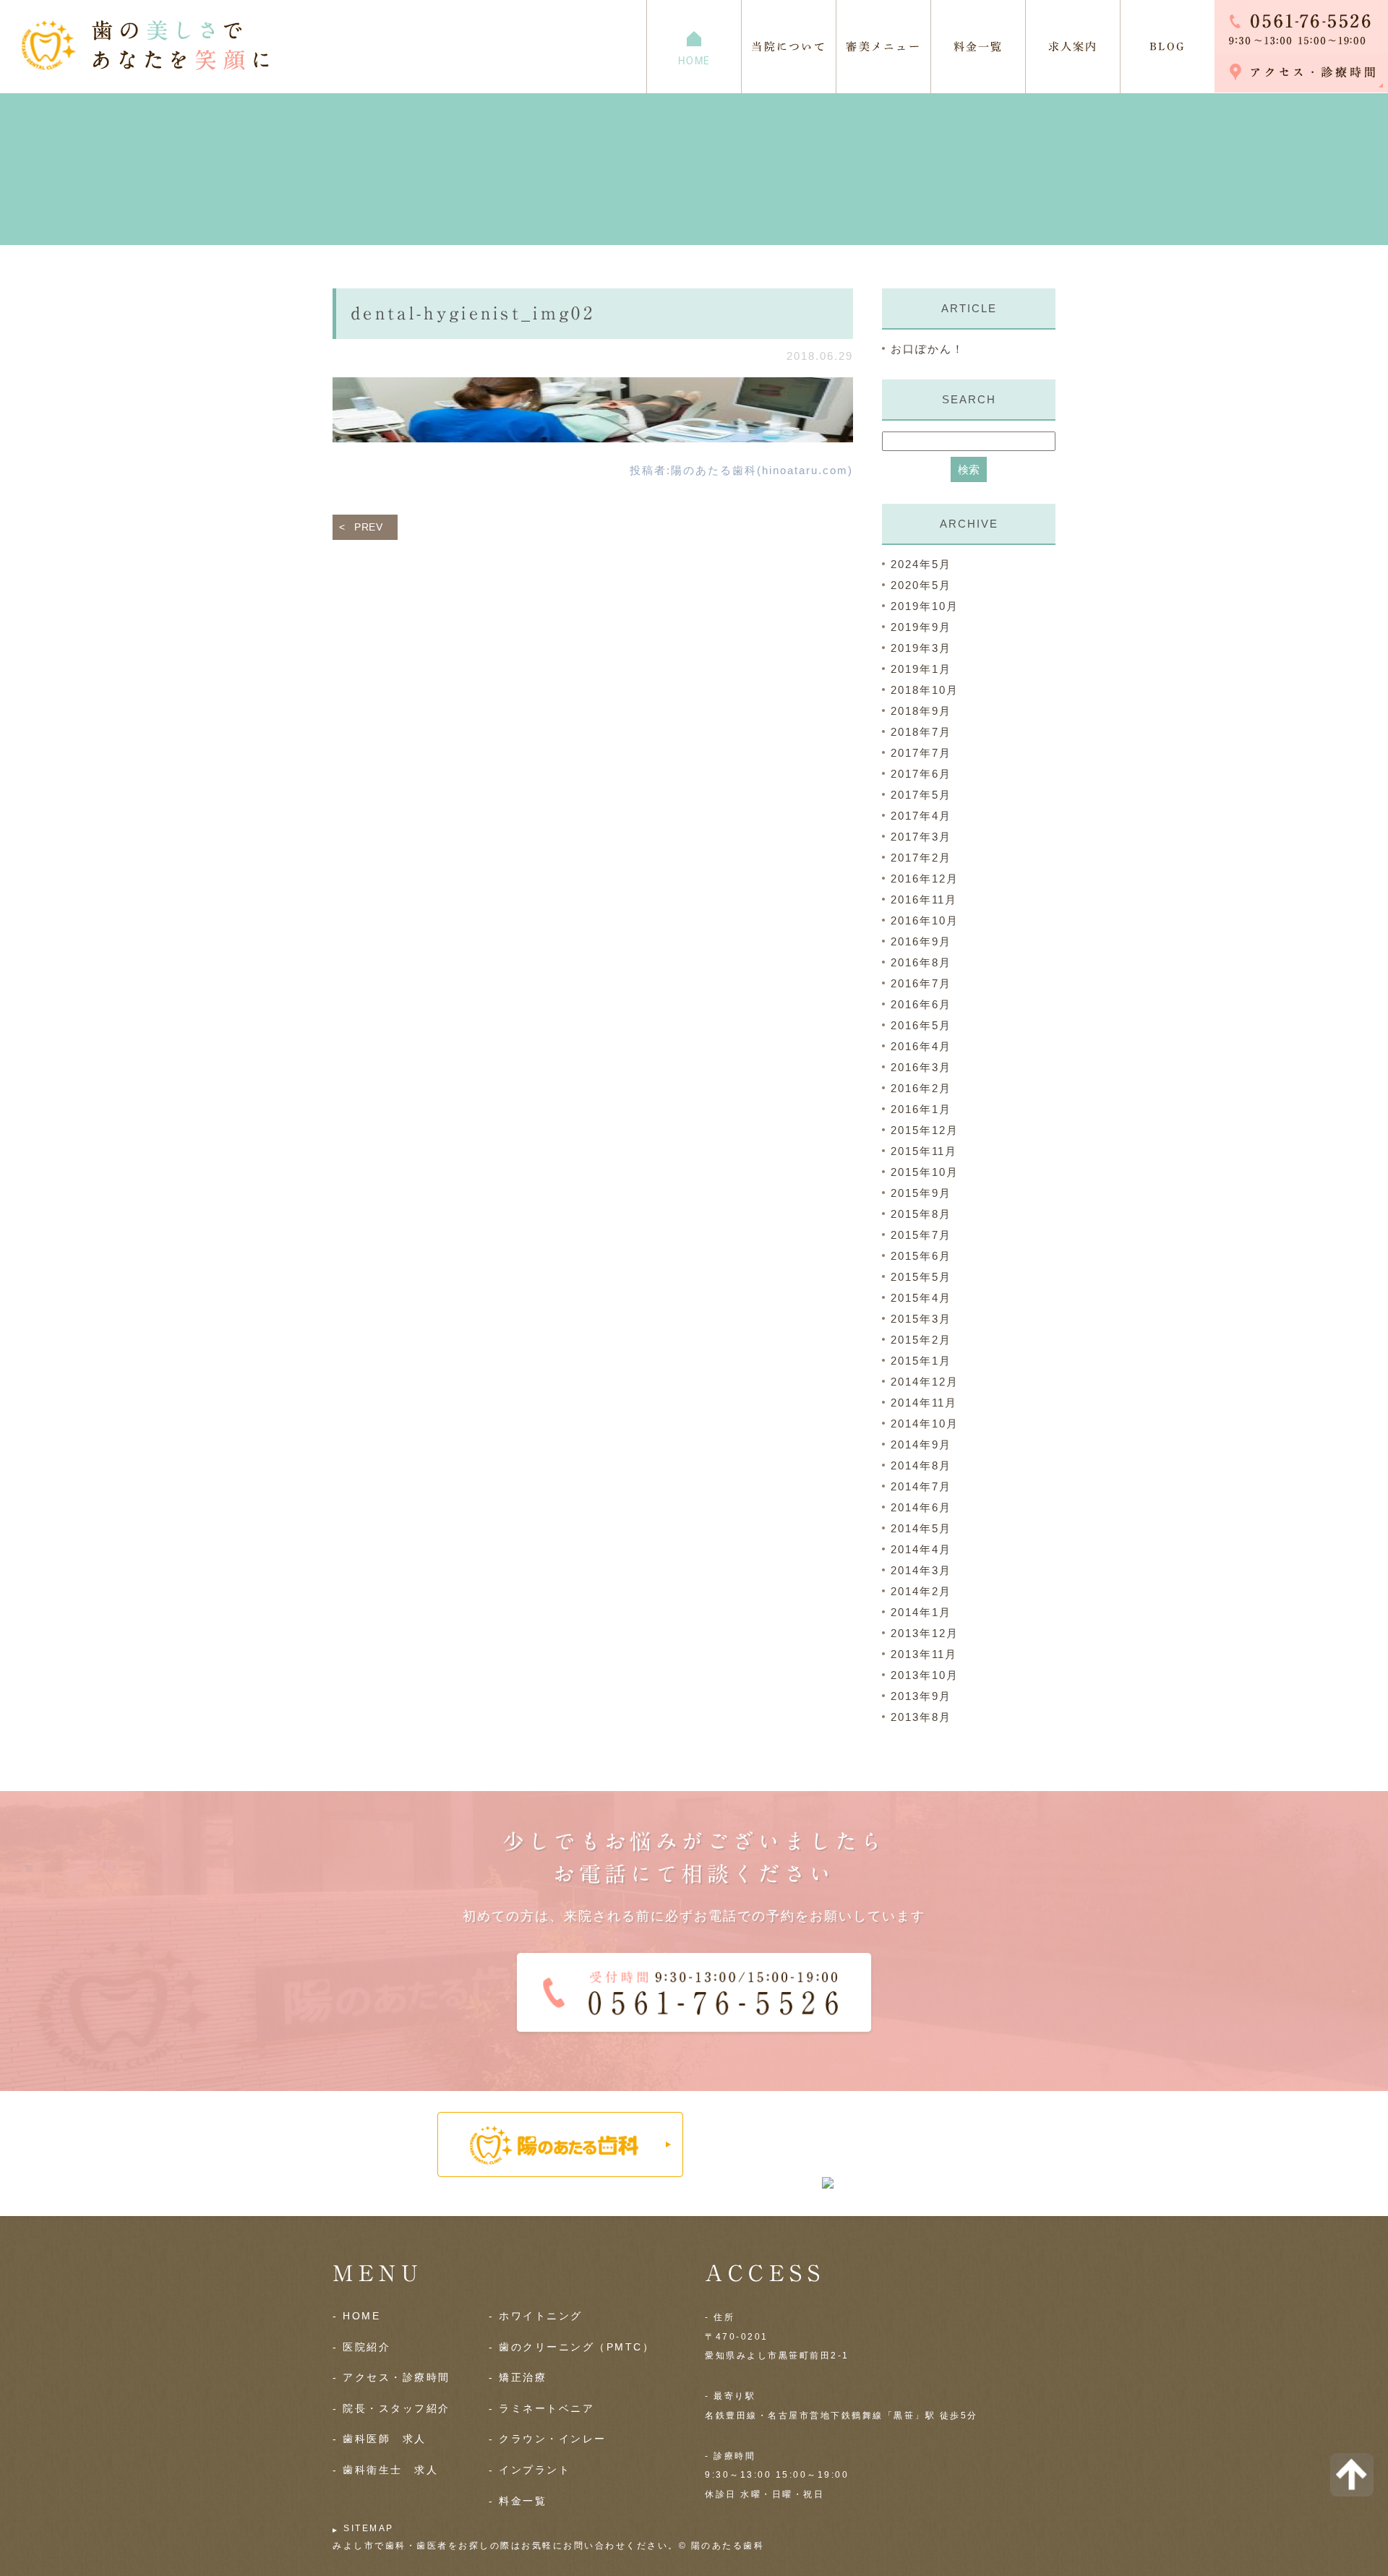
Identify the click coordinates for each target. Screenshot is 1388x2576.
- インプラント (530, 2470)
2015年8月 (921, 1214)
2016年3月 (921, 1067)
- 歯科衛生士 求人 (385, 2470)
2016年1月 (921, 1109)
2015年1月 (921, 1361)
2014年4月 (921, 1549)
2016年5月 (921, 1025)
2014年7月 (921, 1486)
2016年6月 (921, 1004)
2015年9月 (921, 1193)
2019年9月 (921, 627)
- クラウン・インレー (548, 2439)
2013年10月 (925, 1675)
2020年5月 (921, 585)
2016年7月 (921, 983)
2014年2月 (921, 1591)
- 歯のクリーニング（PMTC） (571, 2347)
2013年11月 (924, 1654)
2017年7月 (921, 753)
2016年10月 (925, 920)
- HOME (356, 2316)
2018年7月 (921, 732)
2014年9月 (921, 1444)
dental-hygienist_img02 (473, 313)
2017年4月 (921, 816)
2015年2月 (921, 1340)
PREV (369, 527)
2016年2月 (921, 1088)
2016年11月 (924, 900)
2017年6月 (921, 774)
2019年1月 (921, 669)
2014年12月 (925, 1382)
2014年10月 (925, 1424)
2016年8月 (921, 962)
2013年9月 (921, 1696)
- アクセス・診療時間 (391, 2377)
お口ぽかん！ (928, 349)
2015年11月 (924, 1151)
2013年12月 (925, 1633)
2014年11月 (924, 1403)
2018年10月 (925, 690)
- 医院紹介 (361, 2347)
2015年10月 (925, 1172)
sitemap (369, 2528)
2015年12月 (925, 1130)
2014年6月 (921, 1507)
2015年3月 (921, 1319)
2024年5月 (921, 564)
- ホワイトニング (536, 2316)
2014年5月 (921, 1528)
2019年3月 (921, 648)
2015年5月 (921, 1277)
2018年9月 (921, 711)
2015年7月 (921, 1235)
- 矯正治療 (518, 2377)
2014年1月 (921, 1612)
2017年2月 (921, 858)
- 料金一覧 (518, 2501)
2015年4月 (921, 1298)
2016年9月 (921, 941)
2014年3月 (921, 1570)
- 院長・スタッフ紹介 (391, 2408)
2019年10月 (925, 606)
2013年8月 (921, 1717)
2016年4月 (921, 1046)
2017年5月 (921, 795)
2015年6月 (921, 1256)
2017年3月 (921, 837)
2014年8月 (921, 1465)
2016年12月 (925, 879)
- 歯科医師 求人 (380, 2439)
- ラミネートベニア (541, 2408)
